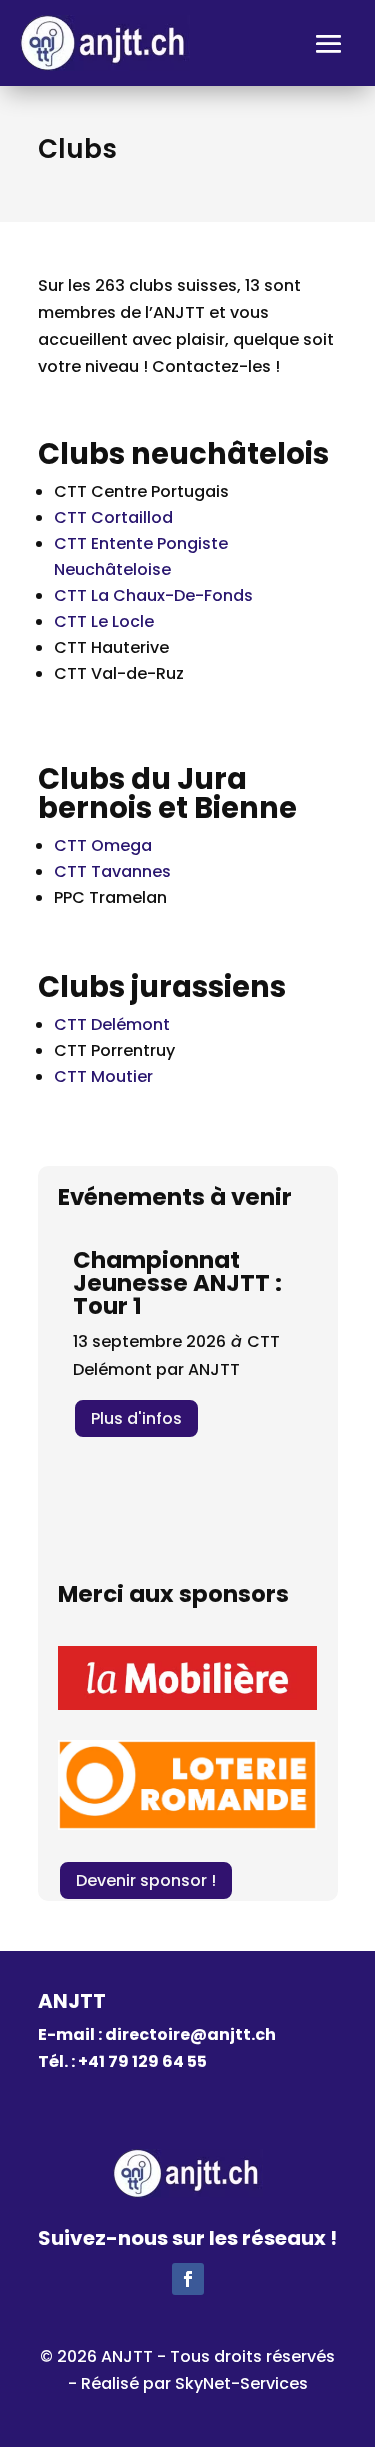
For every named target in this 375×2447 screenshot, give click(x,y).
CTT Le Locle (104, 621)
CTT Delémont (112, 1024)
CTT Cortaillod (113, 517)
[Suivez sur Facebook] (188, 2279)
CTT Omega (103, 845)
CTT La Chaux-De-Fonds (153, 595)
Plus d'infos (136, 1418)
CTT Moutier (103, 1076)
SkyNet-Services (241, 2383)
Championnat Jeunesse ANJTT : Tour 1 (177, 1283)
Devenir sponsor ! (146, 1880)
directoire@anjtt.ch (190, 2034)
